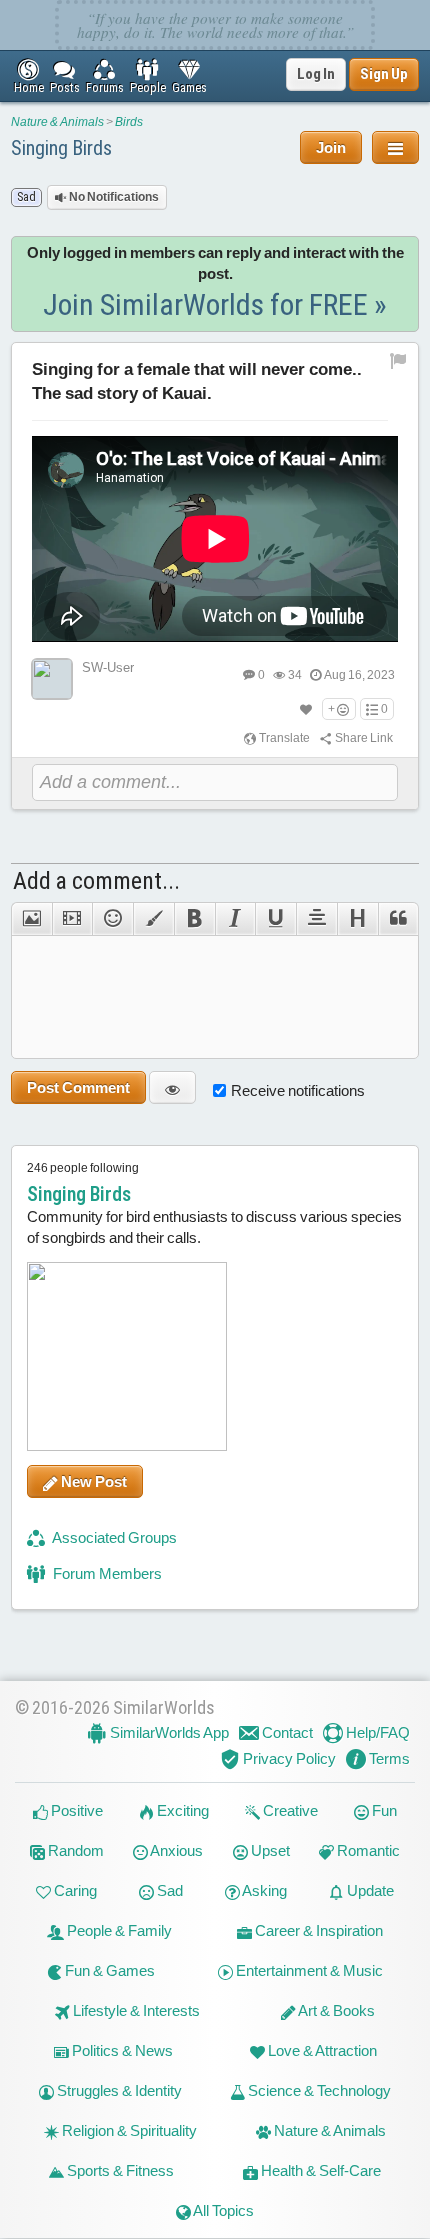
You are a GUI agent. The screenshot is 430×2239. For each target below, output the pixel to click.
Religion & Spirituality (128, 2131)
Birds (129, 122)
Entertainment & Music (308, 1971)
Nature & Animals (57, 122)
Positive (75, 1811)
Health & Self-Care (319, 2171)
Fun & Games (108, 1971)
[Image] (31, 919)
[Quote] (399, 919)
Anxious (175, 1851)
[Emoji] (112, 919)
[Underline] (275, 919)
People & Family (118, 1931)
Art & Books (335, 2011)
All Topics (222, 2211)
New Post (92, 1481)
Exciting (181, 1811)
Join (331, 147)
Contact (286, 1732)
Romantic (367, 1851)
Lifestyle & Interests (135, 2011)
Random (74, 1851)
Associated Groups (113, 1537)
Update (369, 1891)
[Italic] (235, 919)
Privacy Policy (288, 1758)
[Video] (72, 919)
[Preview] (172, 1087)
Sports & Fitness (119, 2171)
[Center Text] (316, 919)
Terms (388, 1758)
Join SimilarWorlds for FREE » (215, 304)
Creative (289, 1811)
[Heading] (357, 919)
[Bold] (194, 919)
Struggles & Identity (118, 2091)
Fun (383, 1811)
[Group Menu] (395, 147)
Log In (316, 74)
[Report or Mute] (398, 360)
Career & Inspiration (317, 1931)
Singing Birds (61, 148)
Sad (168, 1891)
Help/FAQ (376, 1732)
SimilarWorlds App (168, 1732)
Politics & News (121, 2051)
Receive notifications (298, 1090)
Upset (269, 1851)
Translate (283, 738)
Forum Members (106, 1573)
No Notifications (113, 197)
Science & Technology (318, 2091)
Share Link (363, 738)
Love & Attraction (321, 2051)
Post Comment (78, 1087)
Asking (263, 1891)
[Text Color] (153, 919)
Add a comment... (96, 881)
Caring (74, 1891)
